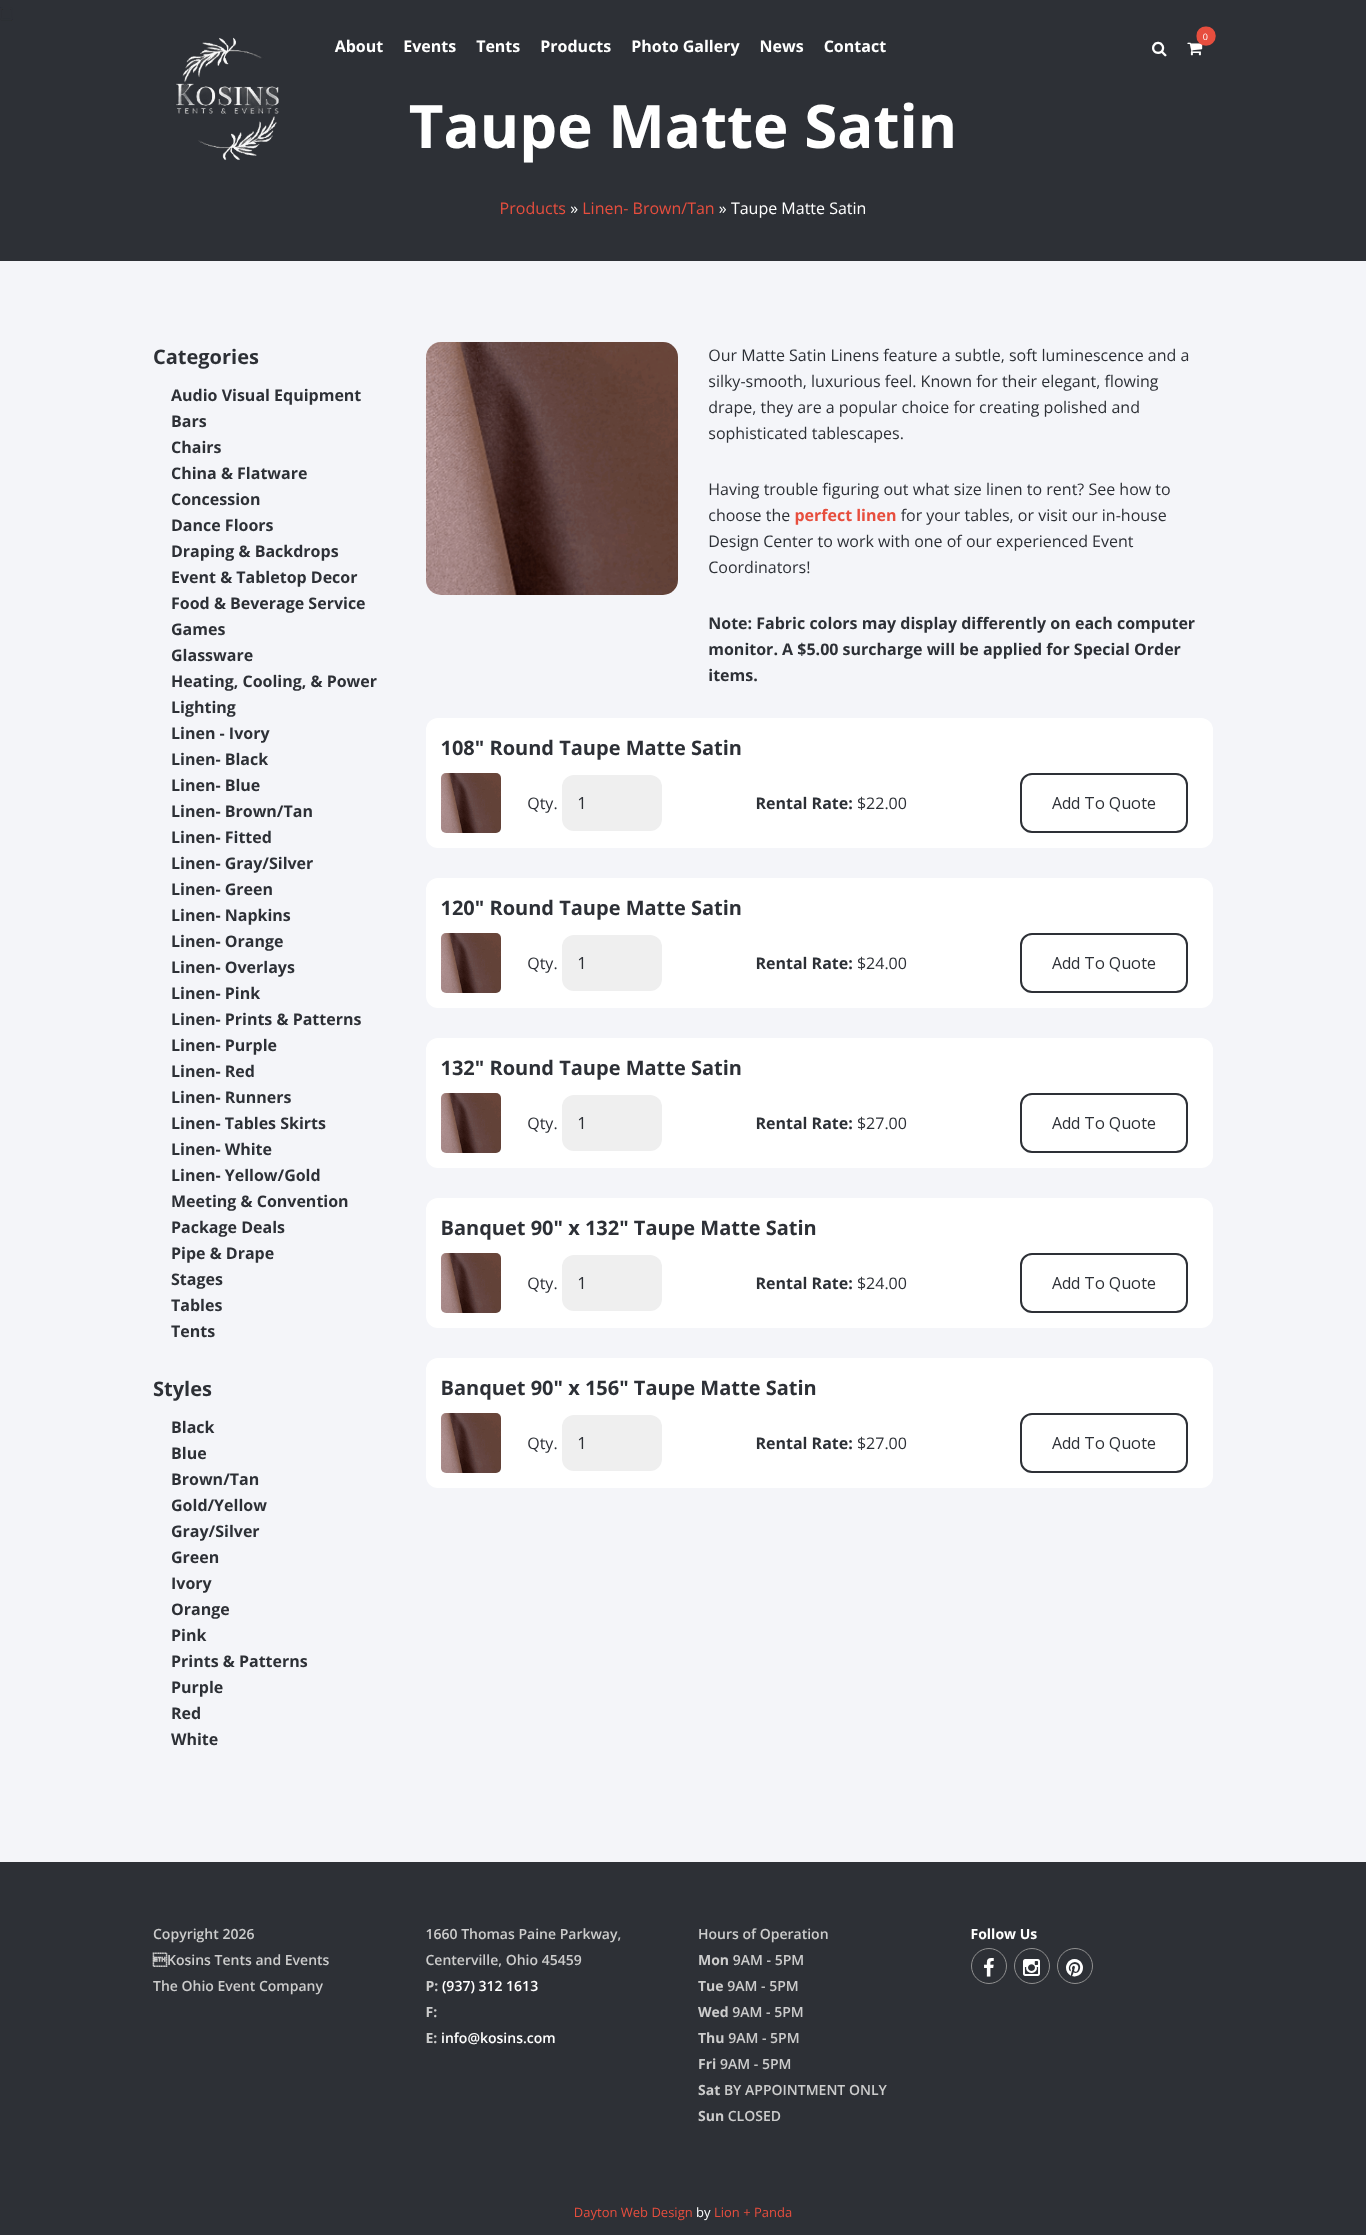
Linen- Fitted (221, 837)
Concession (216, 499)
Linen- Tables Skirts (248, 1123)
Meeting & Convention (260, 1201)
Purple (197, 1687)
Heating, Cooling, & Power (274, 681)
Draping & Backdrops (255, 551)
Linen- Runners (231, 1097)
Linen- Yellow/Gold (246, 1175)
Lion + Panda (753, 2212)
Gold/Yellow (219, 1505)
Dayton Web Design (633, 2212)
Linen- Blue (215, 785)
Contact (855, 46)
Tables (196, 1305)
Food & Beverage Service (268, 603)
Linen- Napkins (231, 915)
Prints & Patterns (239, 1661)
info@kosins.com (498, 2038)
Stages (197, 1279)
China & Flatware (239, 473)
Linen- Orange (227, 941)
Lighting (203, 707)
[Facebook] (989, 1966)
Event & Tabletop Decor (264, 577)
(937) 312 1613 (490, 1986)
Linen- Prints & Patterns (266, 1019)
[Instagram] (1032, 1966)
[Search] (1159, 48)
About (359, 46)
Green (195, 1557)
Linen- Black (219, 759)
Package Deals (228, 1227)
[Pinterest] (1075, 1966)
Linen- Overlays (233, 967)
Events (429, 46)
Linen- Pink (215, 993)
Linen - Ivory (220, 733)
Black (192, 1427)
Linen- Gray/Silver (242, 863)
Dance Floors (222, 525)
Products (575, 46)
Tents (498, 46)
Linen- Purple (224, 1045)
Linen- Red (213, 1071)
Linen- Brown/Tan (648, 208)
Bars (189, 421)
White (194, 1739)
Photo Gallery (685, 46)
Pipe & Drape (222, 1253)
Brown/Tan (215, 1479)
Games (198, 629)
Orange (200, 1609)
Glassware (212, 655)
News (782, 46)
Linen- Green (222, 889)
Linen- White (221, 1149)
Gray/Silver (215, 1531)
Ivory (191, 1583)
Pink (188, 1635)
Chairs (196, 447)
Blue (189, 1453)
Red (186, 1713)
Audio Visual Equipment (266, 395)
